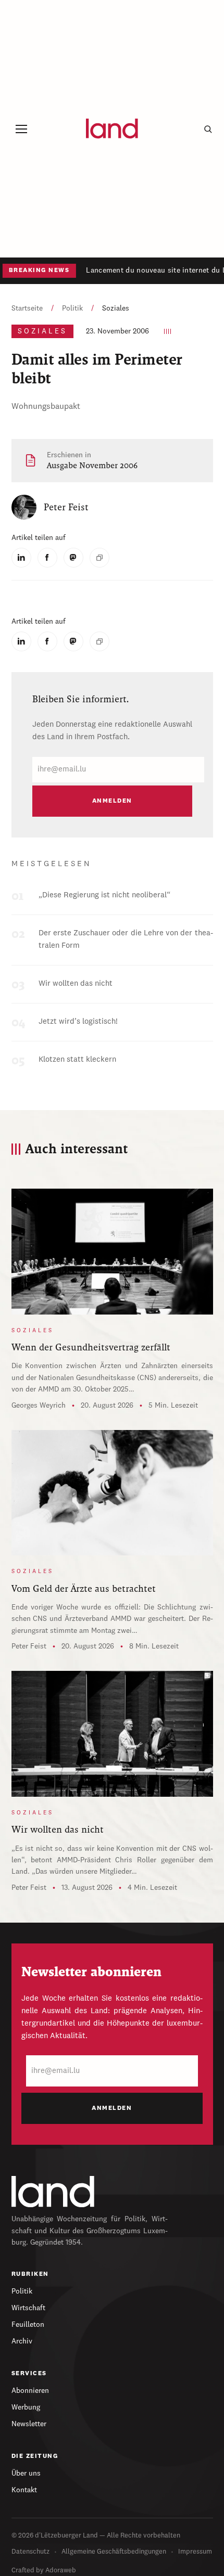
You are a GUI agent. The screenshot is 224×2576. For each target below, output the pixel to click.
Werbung (26, 2407)
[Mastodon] (73, 558)
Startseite (27, 308)
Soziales (116, 308)
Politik (72, 308)
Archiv (22, 2341)
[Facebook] (47, 558)
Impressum (195, 2552)
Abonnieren (30, 2391)
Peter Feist (29, 1646)
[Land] (53, 2192)
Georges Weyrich (39, 1406)
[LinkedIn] (21, 558)
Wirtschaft (28, 2308)
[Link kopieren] (99, 558)
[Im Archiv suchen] (208, 129)
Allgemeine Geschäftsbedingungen (114, 2552)
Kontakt (24, 2490)
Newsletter (29, 2424)
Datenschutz (30, 2552)
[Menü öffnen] (22, 129)
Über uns (26, 2474)
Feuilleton (28, 2325)
